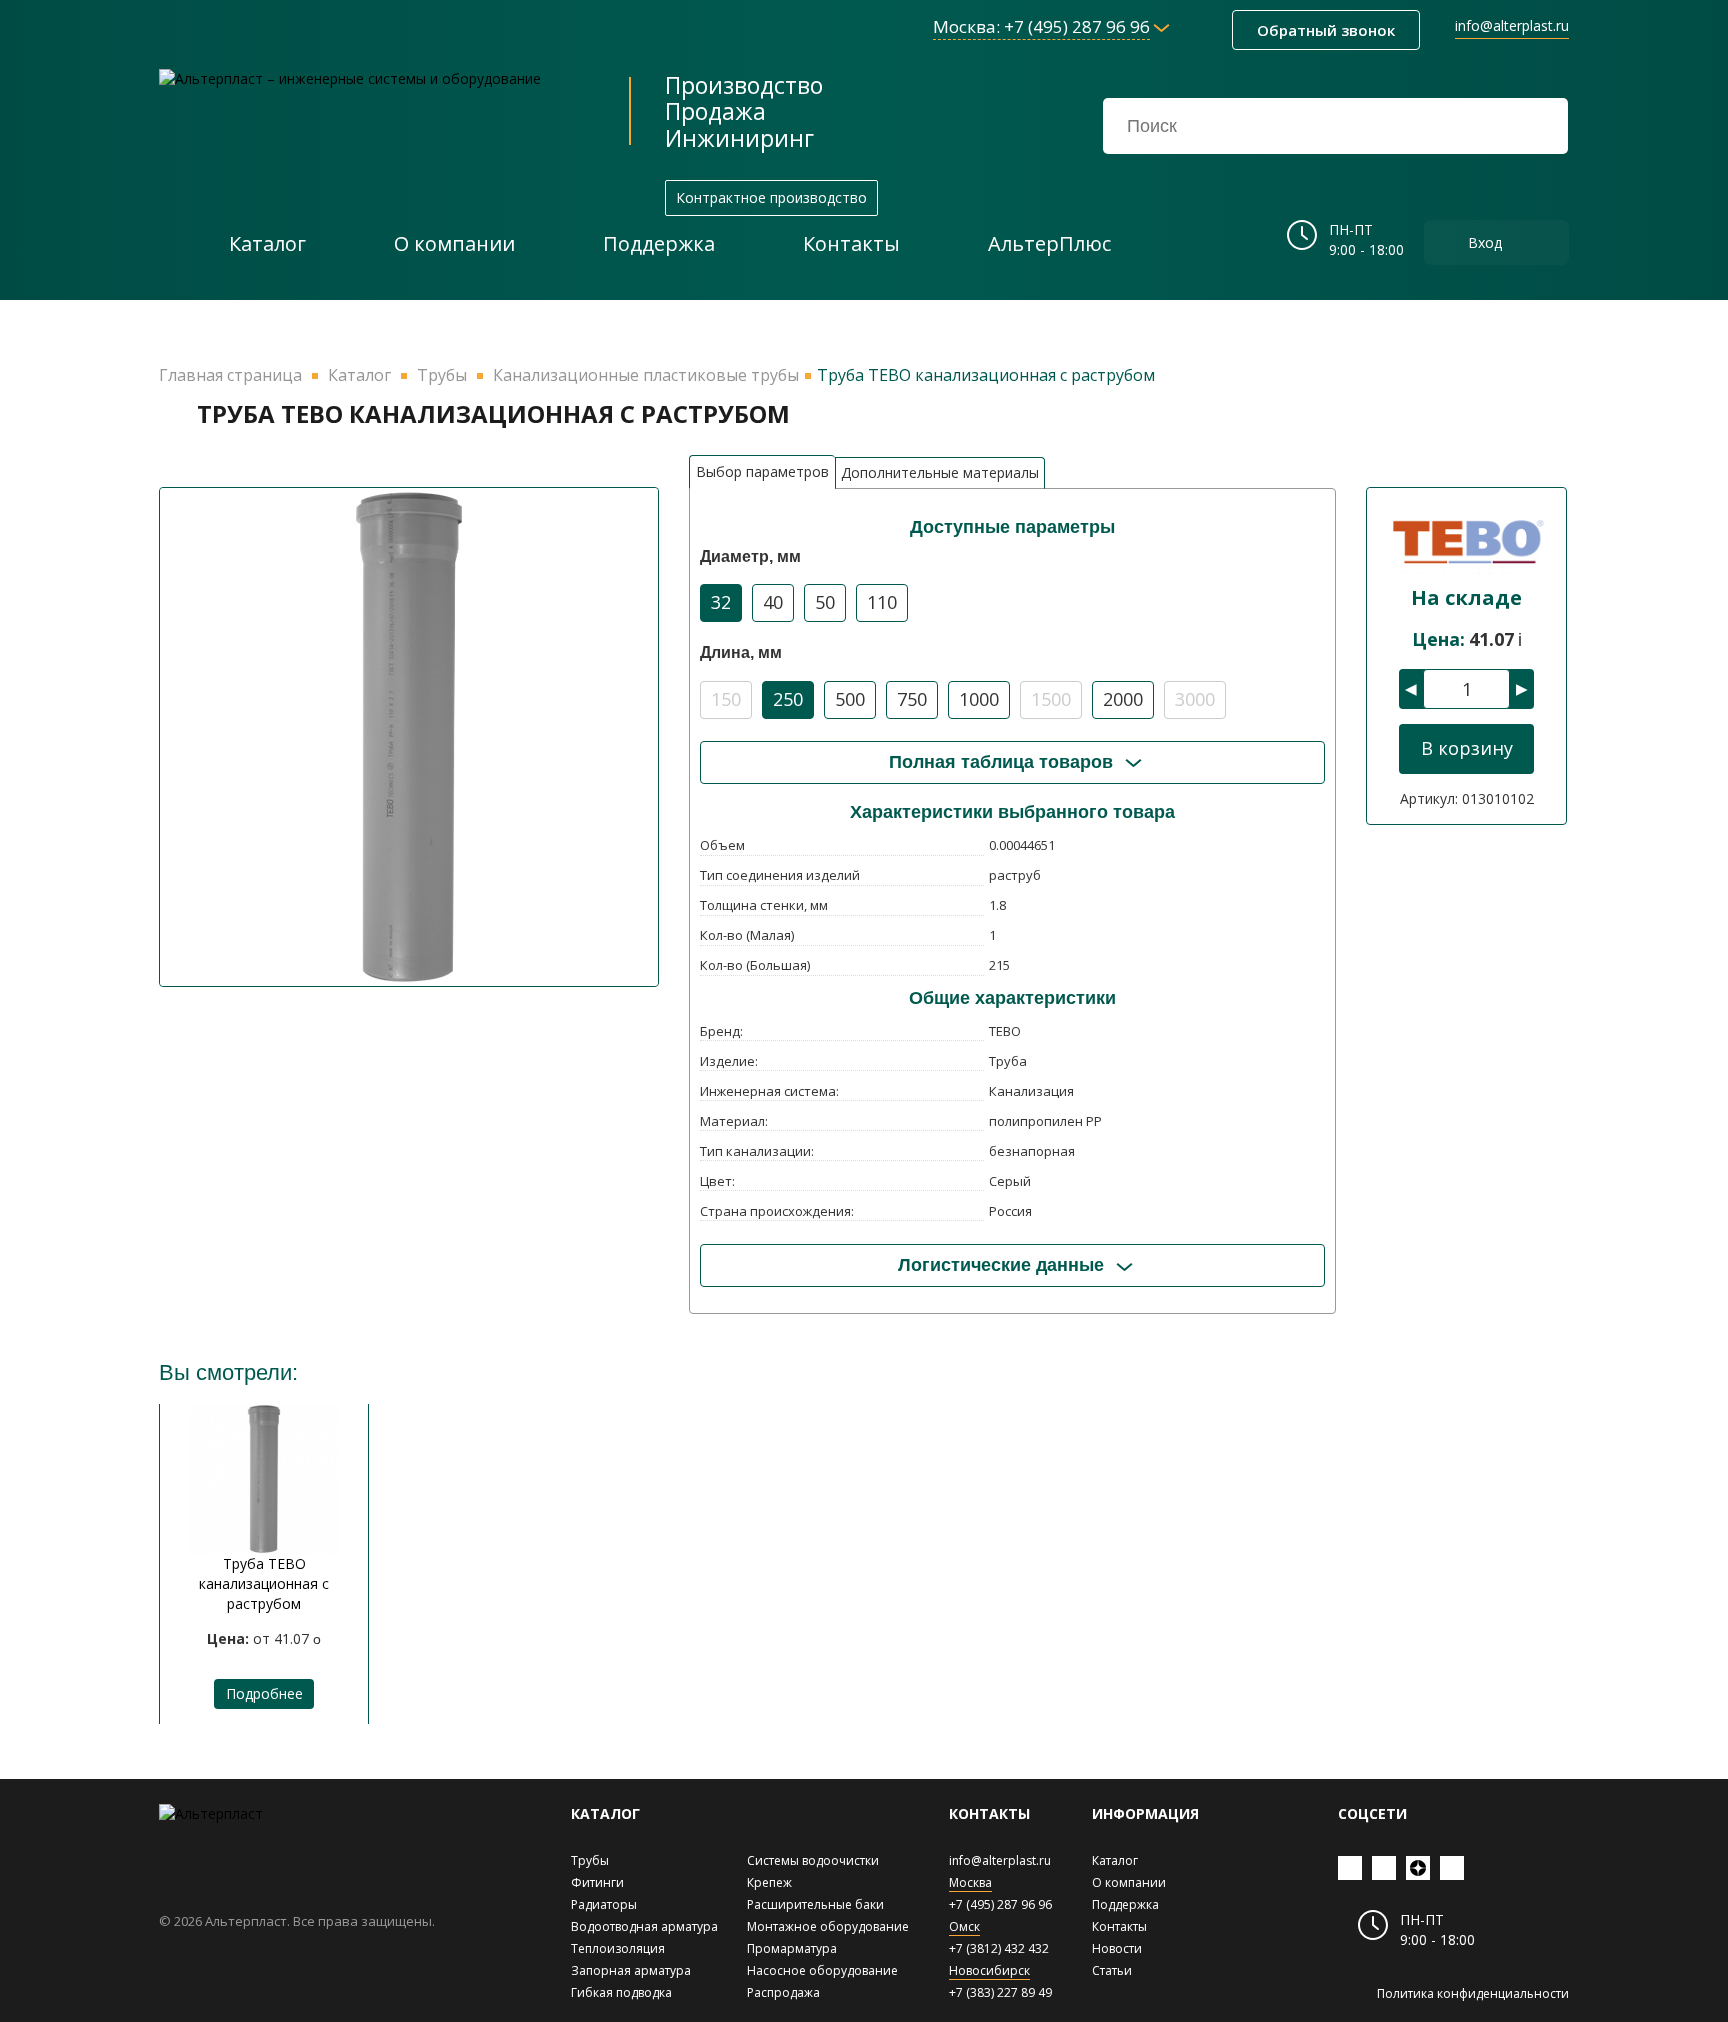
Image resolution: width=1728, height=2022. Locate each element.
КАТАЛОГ (605, 1813)
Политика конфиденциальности (1473, 1993)
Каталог (1115, 1860)
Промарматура (792, 1948)
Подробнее (264, 1693)
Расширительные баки (815, 1904)
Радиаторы (604, 1904)
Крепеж (769, 1882)
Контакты (1119, 1926)
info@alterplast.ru (1512, 25)
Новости (1117, 1948)
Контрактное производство (771, 197)
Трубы (590, 1860)
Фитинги (597, 1882)
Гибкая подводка (621, 1992)
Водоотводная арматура (644, 1926)
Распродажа (783, 1992)
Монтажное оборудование (828, 1926)
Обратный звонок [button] (1326, 30)
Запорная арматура (631, 1970)
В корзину (1467, 748)
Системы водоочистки (813, 1860)
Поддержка (1125, 1904)
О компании (1129, 1882)
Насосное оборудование (822, 1970)
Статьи (1112, 1970)
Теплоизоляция (618, 1948)
